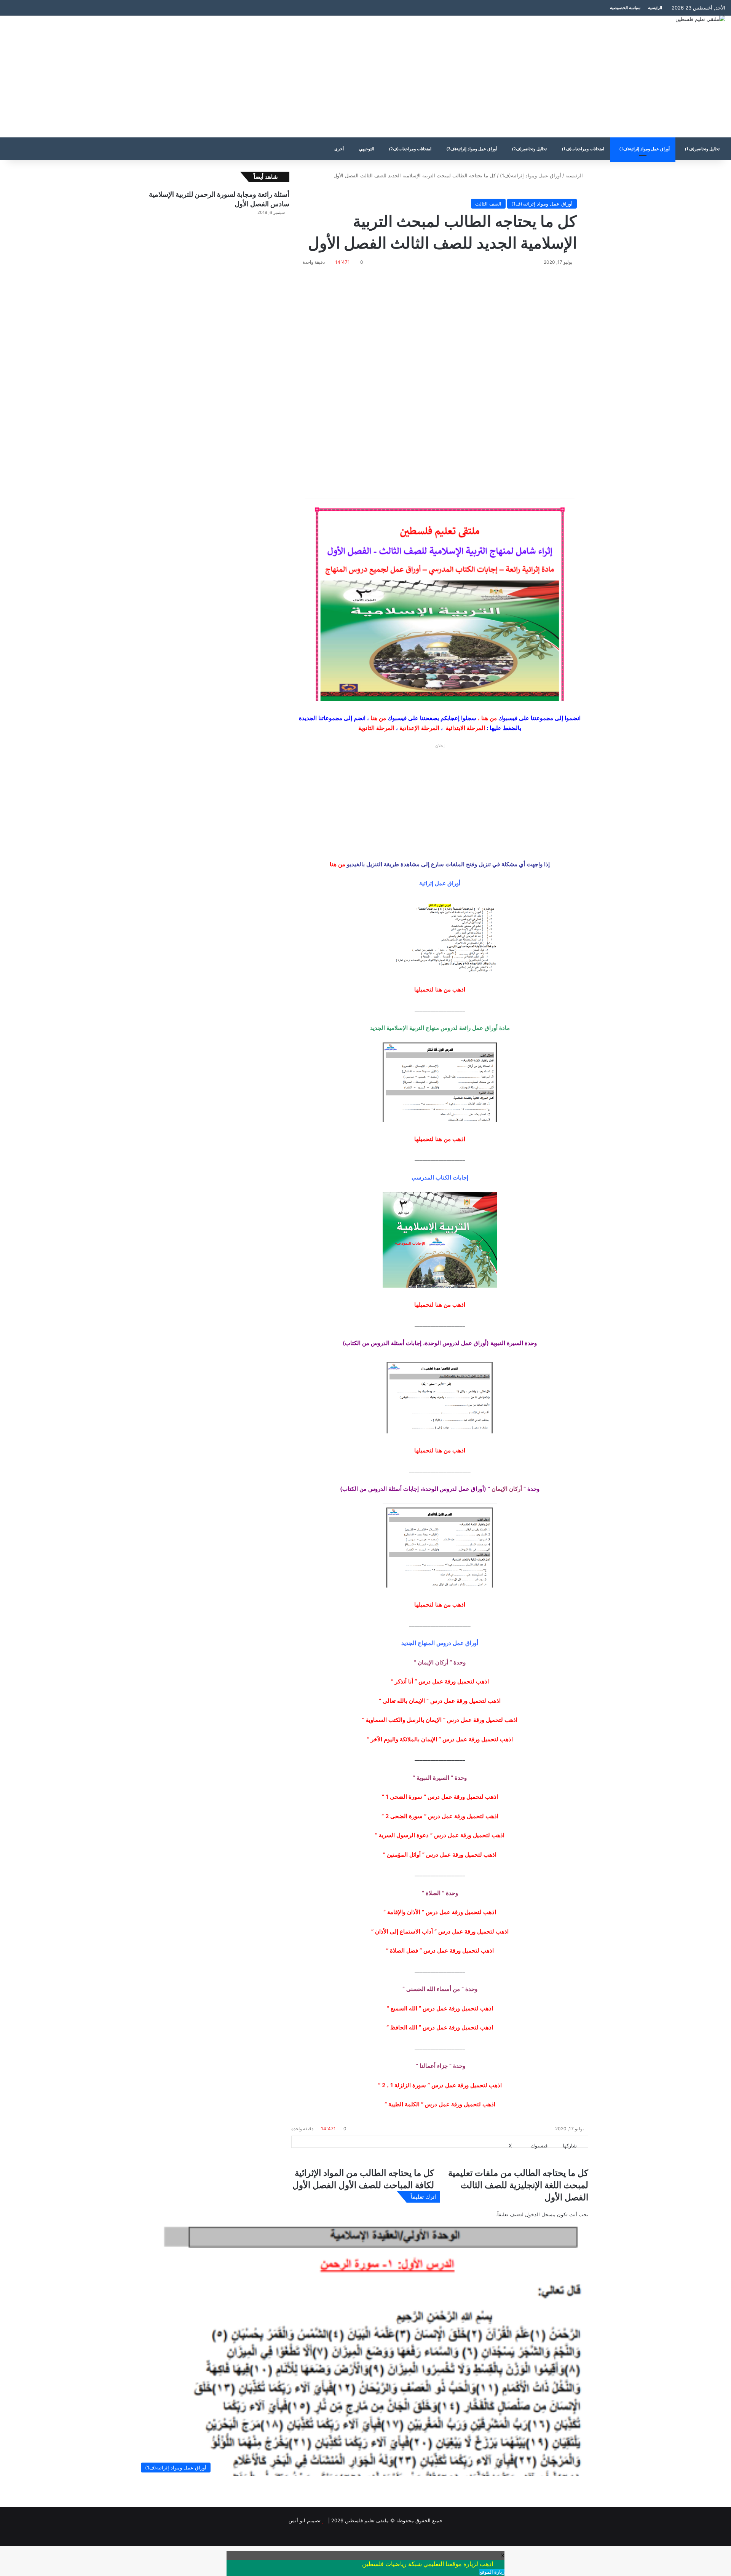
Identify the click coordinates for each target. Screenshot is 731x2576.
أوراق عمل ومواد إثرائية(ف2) (472, 149)
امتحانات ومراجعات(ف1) (583, 149)
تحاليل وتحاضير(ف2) (529, 149)
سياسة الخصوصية (625, 8)
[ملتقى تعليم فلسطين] (700, 19)
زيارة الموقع (492, 2572)
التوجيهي (366, 149)
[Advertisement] (244, 77)
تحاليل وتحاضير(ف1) (702, 149)
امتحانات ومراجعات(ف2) (410, 149)
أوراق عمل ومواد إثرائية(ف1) (645, 149)
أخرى (339, 149)
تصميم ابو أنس (305, 2520)
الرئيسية (655, 8)
